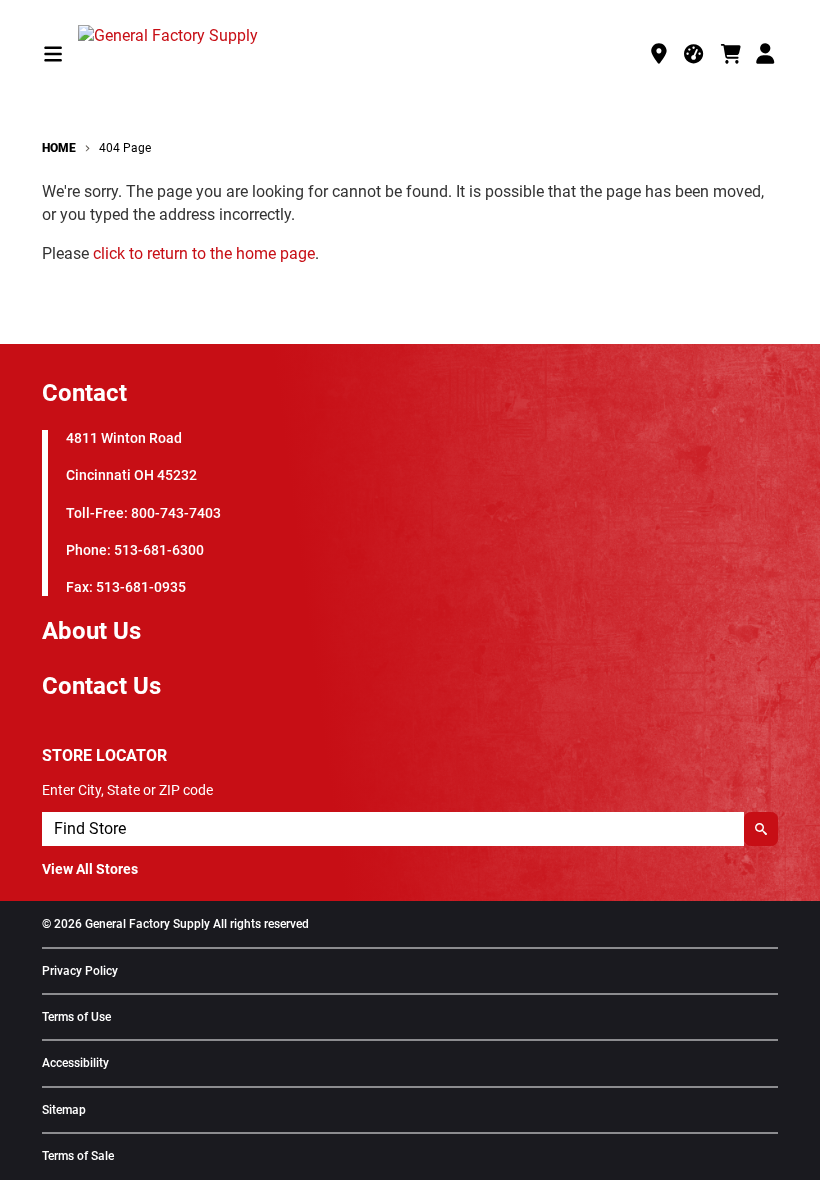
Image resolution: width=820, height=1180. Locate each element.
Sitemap (64, 1110)
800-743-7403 (176, 513)
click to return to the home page (204, 253)
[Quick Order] (695, 54)
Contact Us (101, 686)
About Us (91, 631)
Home (59, 148)
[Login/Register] (767, 54)
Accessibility (75, 1063)
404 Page (125, 148)
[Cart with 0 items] (731, 54)
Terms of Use (76, 1017)
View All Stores (90, 869)
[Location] (659, 54)
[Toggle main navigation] (53, 54)
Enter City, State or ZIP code (127, 790)
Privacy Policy (80, 971)
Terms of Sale (78, 1156)
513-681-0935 (141, 587)
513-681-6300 (159, 550)
